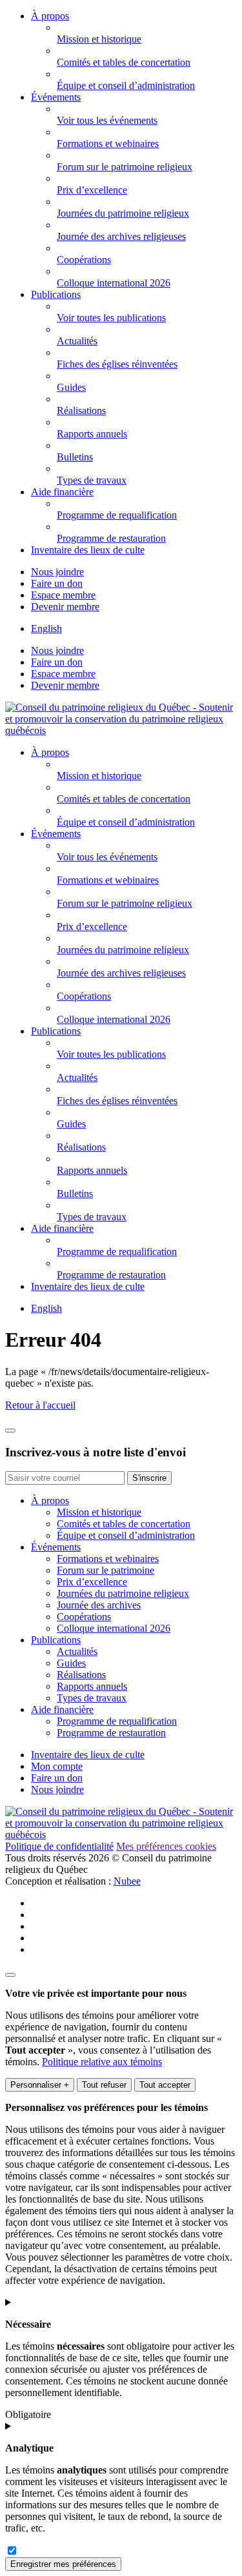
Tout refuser (104, 2085)
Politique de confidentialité (59, 1846)
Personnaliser (40, 2085)
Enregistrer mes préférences (63, 2564)
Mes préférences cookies (166, 1846)
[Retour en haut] (10, 1431)
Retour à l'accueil (40, 1405)
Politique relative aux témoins (102, 2062)
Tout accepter (165, 2085)
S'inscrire (149, 1478)
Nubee (127, 1881)
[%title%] (10, 1975)
